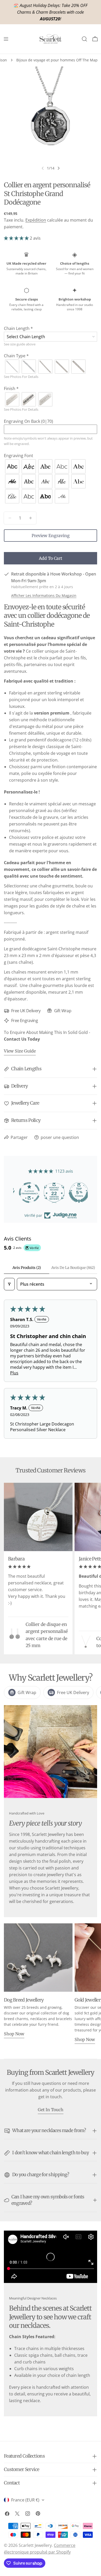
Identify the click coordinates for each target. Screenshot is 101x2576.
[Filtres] (9, 1284)
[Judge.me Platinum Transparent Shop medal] (51, 1193)
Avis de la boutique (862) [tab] (73, 1268)
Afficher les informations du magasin (44, 596)
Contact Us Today (22, 1039)
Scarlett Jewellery (35, 2545)
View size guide (20, 1051)
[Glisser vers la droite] (59, 168)
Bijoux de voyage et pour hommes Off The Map (57, 60)
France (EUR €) (25, 2500)
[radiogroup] (51, 367)
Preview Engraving (51, 536)
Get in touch (51, 2110)
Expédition (36, 220)
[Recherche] (84, 39)
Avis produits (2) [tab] (27, 1268)
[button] (16, 238)
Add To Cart (51, 558)
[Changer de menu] (6, 39)
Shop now (14, 2034)
